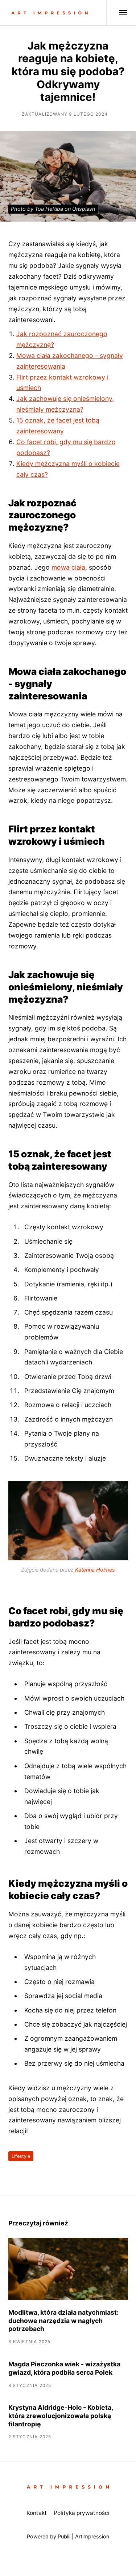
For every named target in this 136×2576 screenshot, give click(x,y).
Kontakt (37, 2513)
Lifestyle (21, 2156)
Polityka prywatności (82, 2513)
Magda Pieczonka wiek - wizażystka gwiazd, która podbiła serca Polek (64, 2368)
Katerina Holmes (95, 1570)
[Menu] (119, 13)
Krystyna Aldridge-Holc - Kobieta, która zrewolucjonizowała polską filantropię (61, 2416)
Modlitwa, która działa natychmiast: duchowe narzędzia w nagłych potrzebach (63, 2321)
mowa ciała (68, 567)
